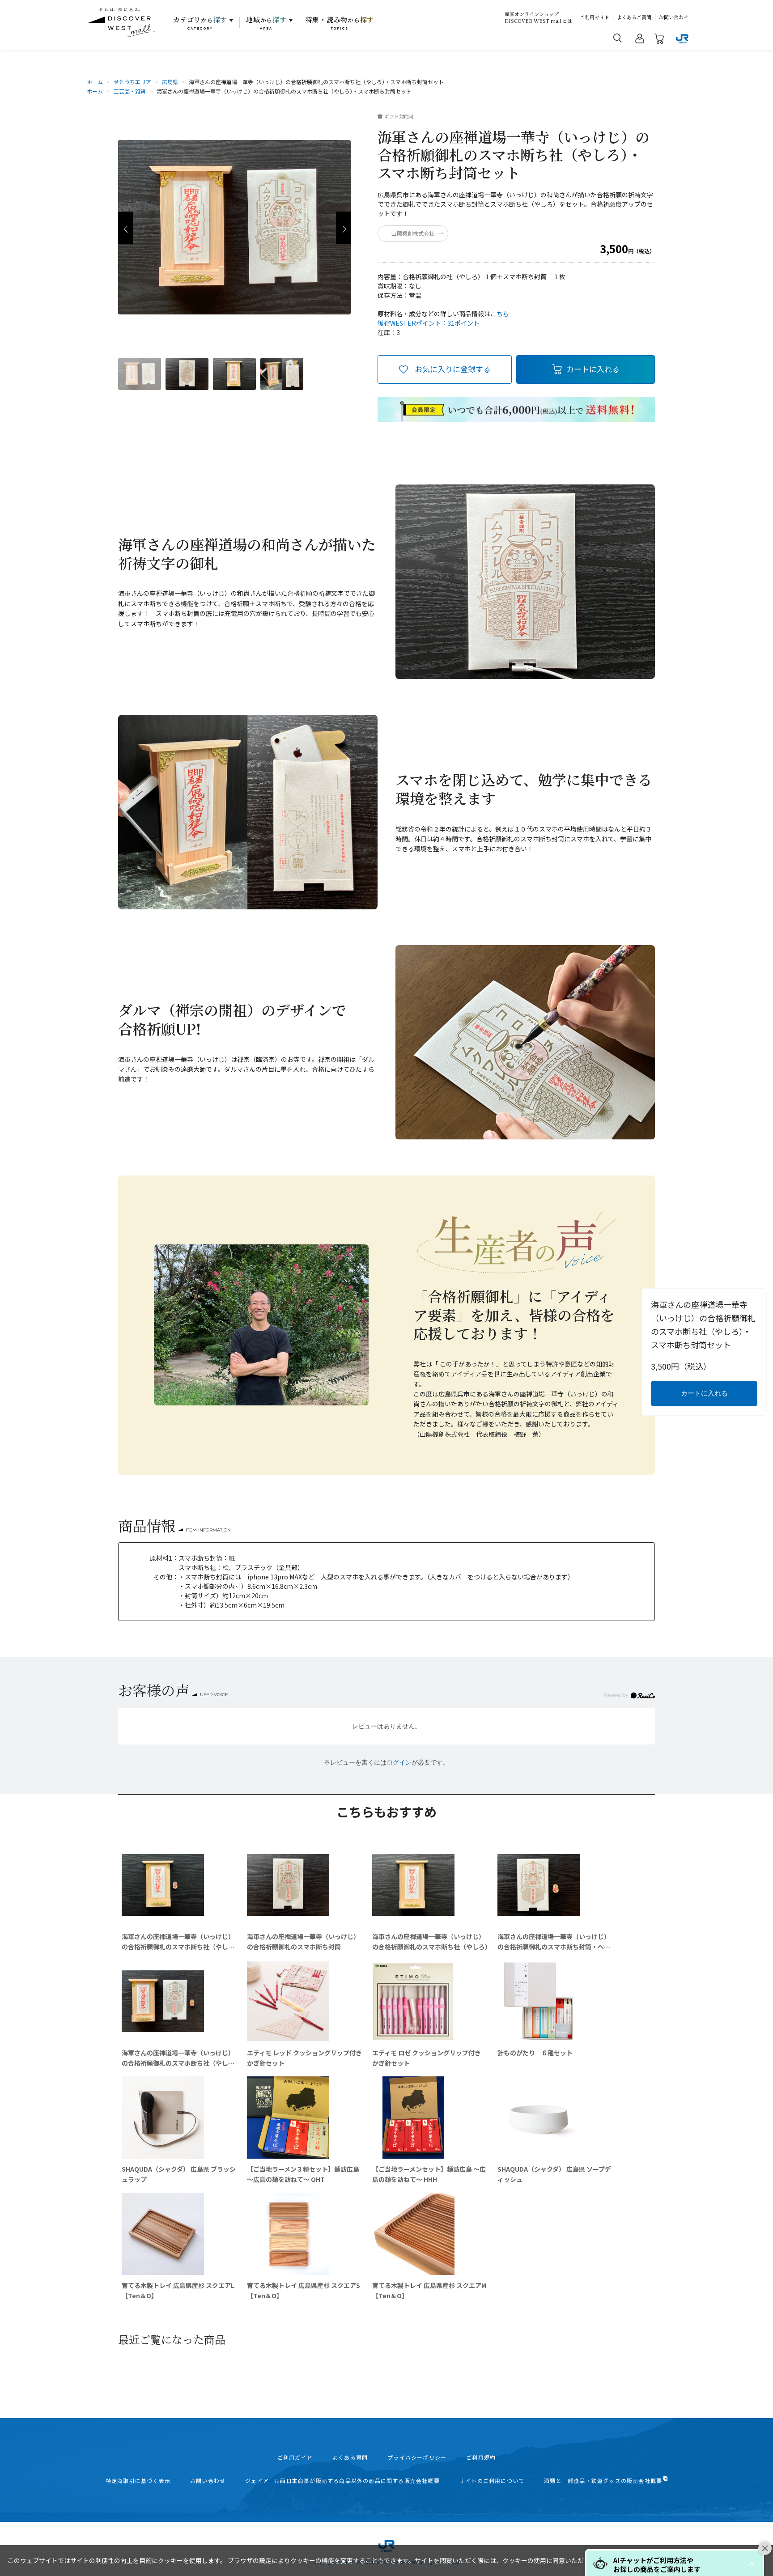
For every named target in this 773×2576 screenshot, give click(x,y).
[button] (752, 2564)
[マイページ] (640, 40)
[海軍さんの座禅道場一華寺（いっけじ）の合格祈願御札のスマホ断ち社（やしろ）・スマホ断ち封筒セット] (140, 374)
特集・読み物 (340, 23)
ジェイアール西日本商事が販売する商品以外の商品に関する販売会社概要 (342, 2481)
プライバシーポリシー (417, 2457)
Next (343, 228)
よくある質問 (350, 2457)
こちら (500, 314)
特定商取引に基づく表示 (138, 2481)
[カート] (659, 40)
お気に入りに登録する (453, 369)
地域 (266, 23)
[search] (618, 38)
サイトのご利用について (492, 2481)
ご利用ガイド (595, 17)
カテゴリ (200, 23)
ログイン (399, 1762)
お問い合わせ (674, 17)
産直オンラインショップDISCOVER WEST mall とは (538, 17)
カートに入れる (593, 369)
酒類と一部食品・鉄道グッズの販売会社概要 (603, 2481)
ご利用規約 (481, 2457)
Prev (125, 228)
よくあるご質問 (634, 17)
